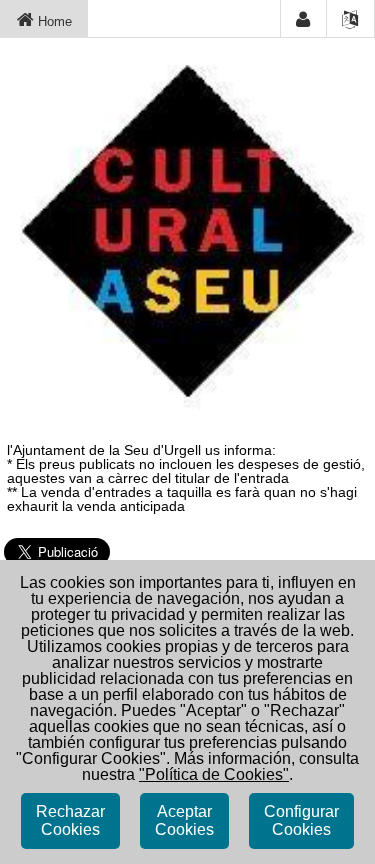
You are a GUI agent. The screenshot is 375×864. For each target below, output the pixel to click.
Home (53, 21)
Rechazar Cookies (70, 820)
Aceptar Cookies (184, 820)
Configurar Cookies (301, 820)
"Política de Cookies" (214, 774)
